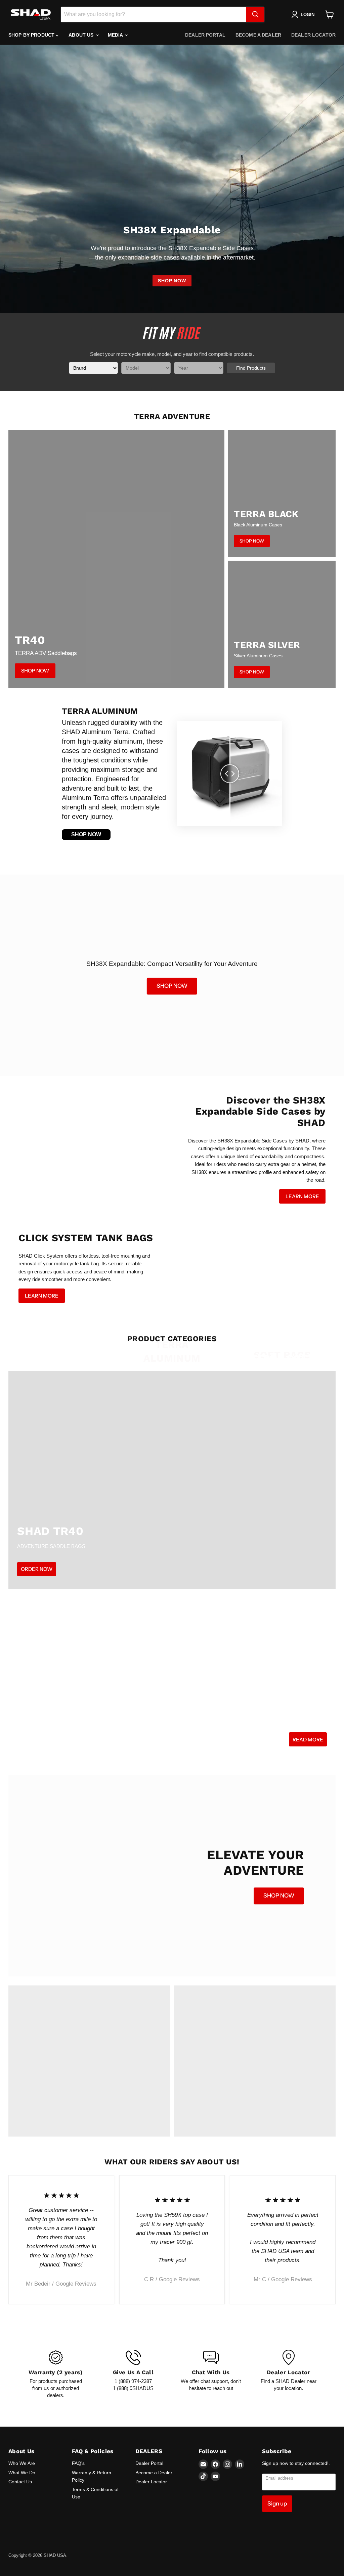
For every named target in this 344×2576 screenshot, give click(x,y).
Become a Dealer (258, 35)
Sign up (277, 2503)
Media (116, 35)
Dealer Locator (313, 35)
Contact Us (20, 2482)
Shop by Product (32, 35)
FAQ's (78, 2463)
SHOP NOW (172, 281)
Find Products (251, 368)
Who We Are (22, 2463)
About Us (82, 35)
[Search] (255, 14)
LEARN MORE (302, 1196)
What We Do (22, 2473)
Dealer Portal (205, 35)
